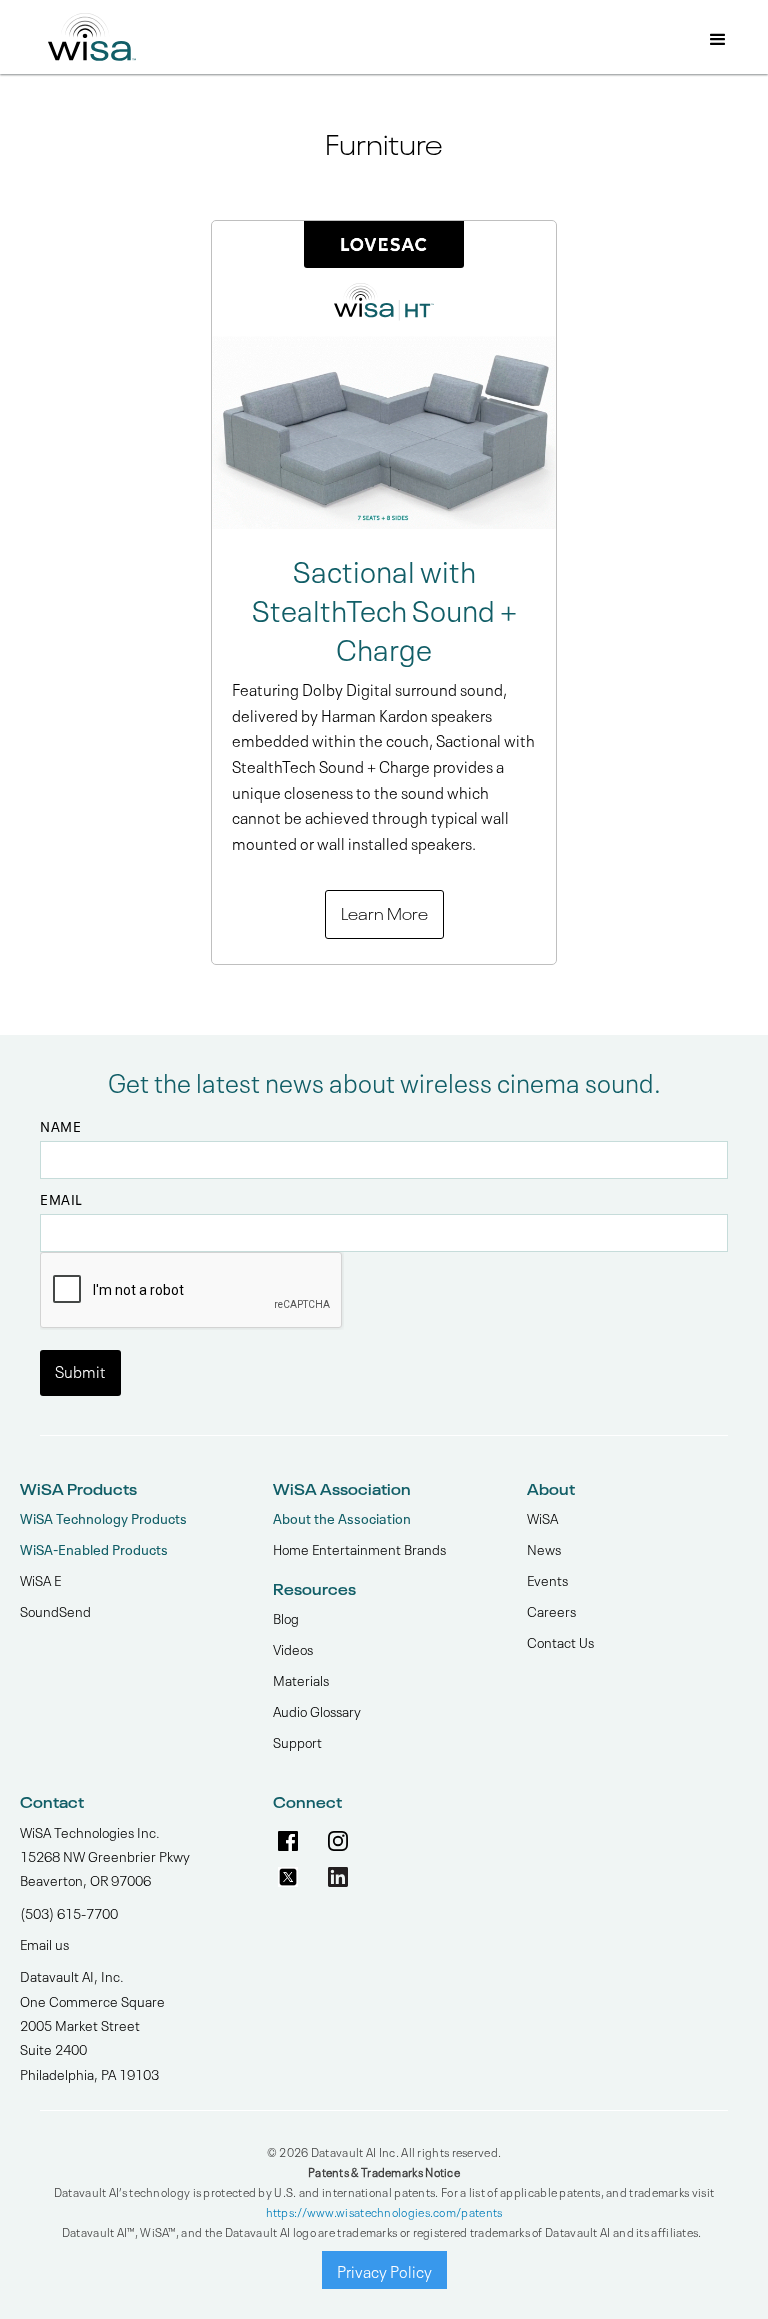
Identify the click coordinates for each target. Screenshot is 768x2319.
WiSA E (40, 1579)
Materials (301, 1679)
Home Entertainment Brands (359, 1548)
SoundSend (55, 1610)
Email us (44, 1943)
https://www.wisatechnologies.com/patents (384, 2211)
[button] (718, 41)
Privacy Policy (384, 2270)
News (544, 1548)
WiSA (542, 1517)
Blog (286, 1617)
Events (547, 1579)
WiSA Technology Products (103, 1517)
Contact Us (560, 1641)
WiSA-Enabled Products (94, 1548)
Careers (551, 1610)
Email (61, 1199)
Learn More (384, 912)
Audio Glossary (317, 1710)
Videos (293, 1648)
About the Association (342, 1517)
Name (60, 1126)
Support (297, 1741)
